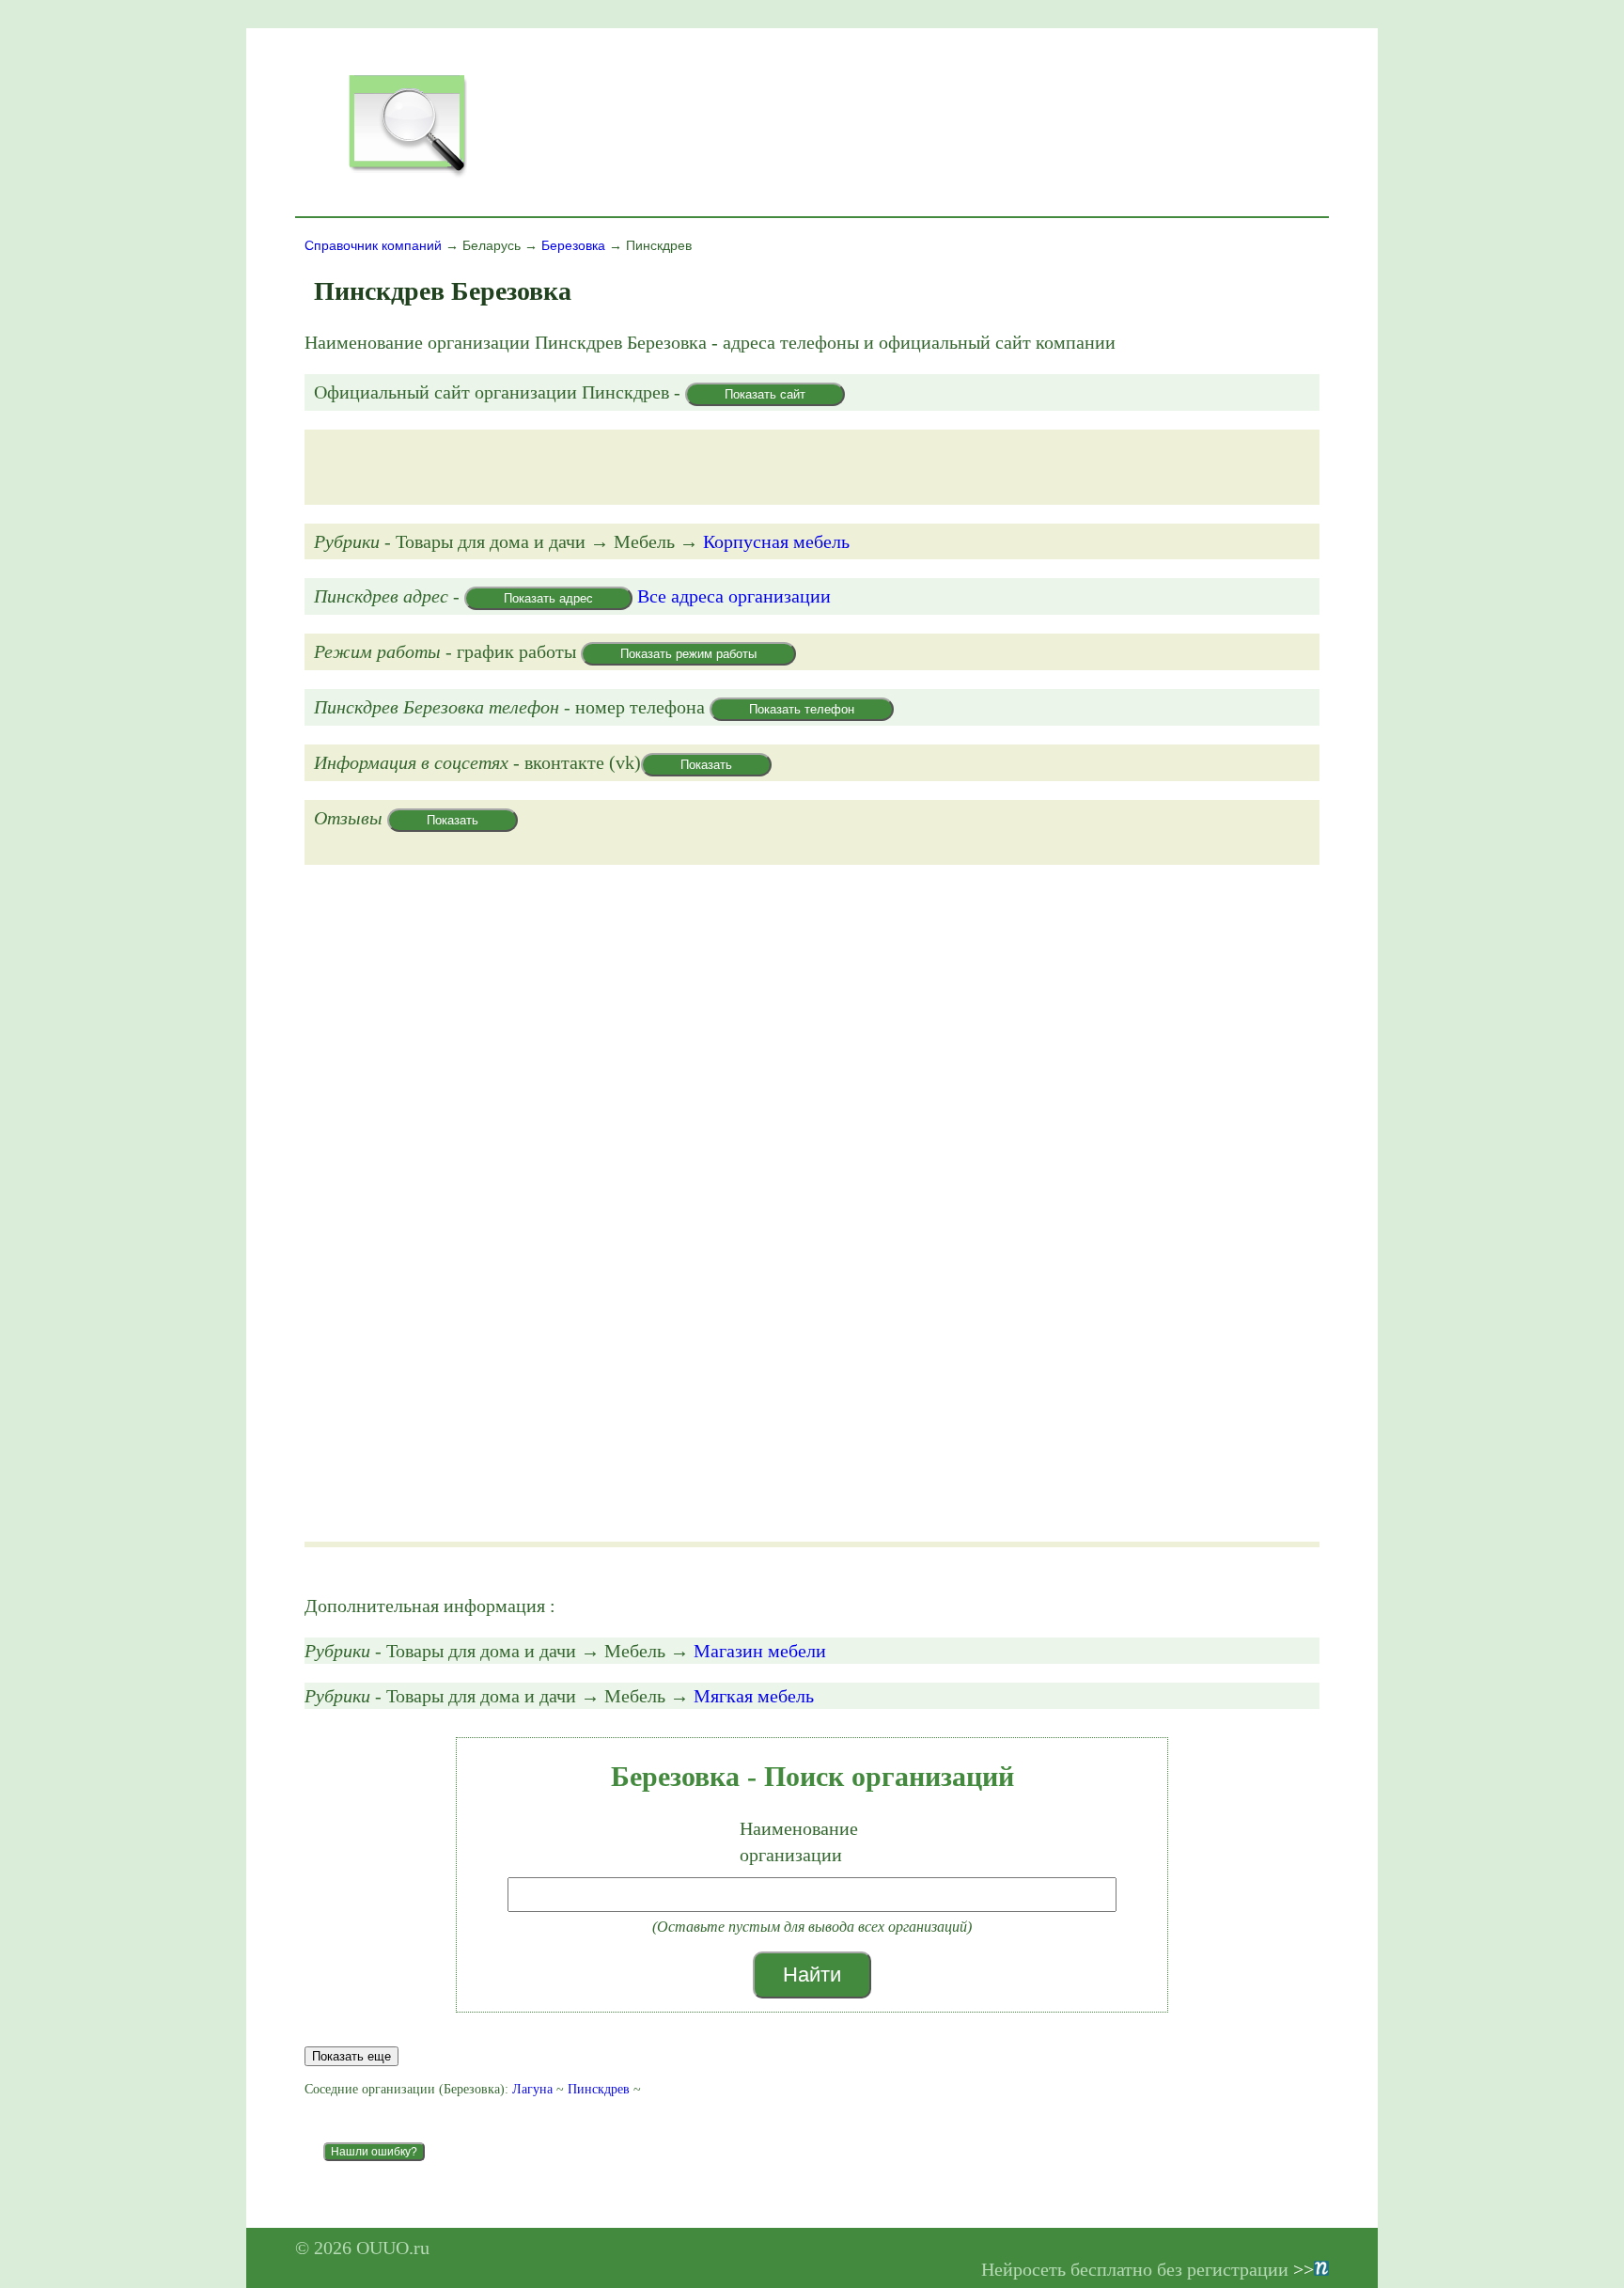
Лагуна (532, 2089)
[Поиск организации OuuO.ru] (407, 175)
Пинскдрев (599, 2089)
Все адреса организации (734, 596)
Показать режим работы (688, 654)
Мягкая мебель (754, 1696)
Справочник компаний (373, 245)
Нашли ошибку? (374, 2152)
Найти (812, 1975)
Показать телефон (802, 709)
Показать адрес (548, 598)
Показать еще (351, 2056)
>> (1304, 2269)
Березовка (573, 245)
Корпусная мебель (776, 541)
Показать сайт (765, 394)
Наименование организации (799, 1841)
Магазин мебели (760, 1651)
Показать (706, 765)
